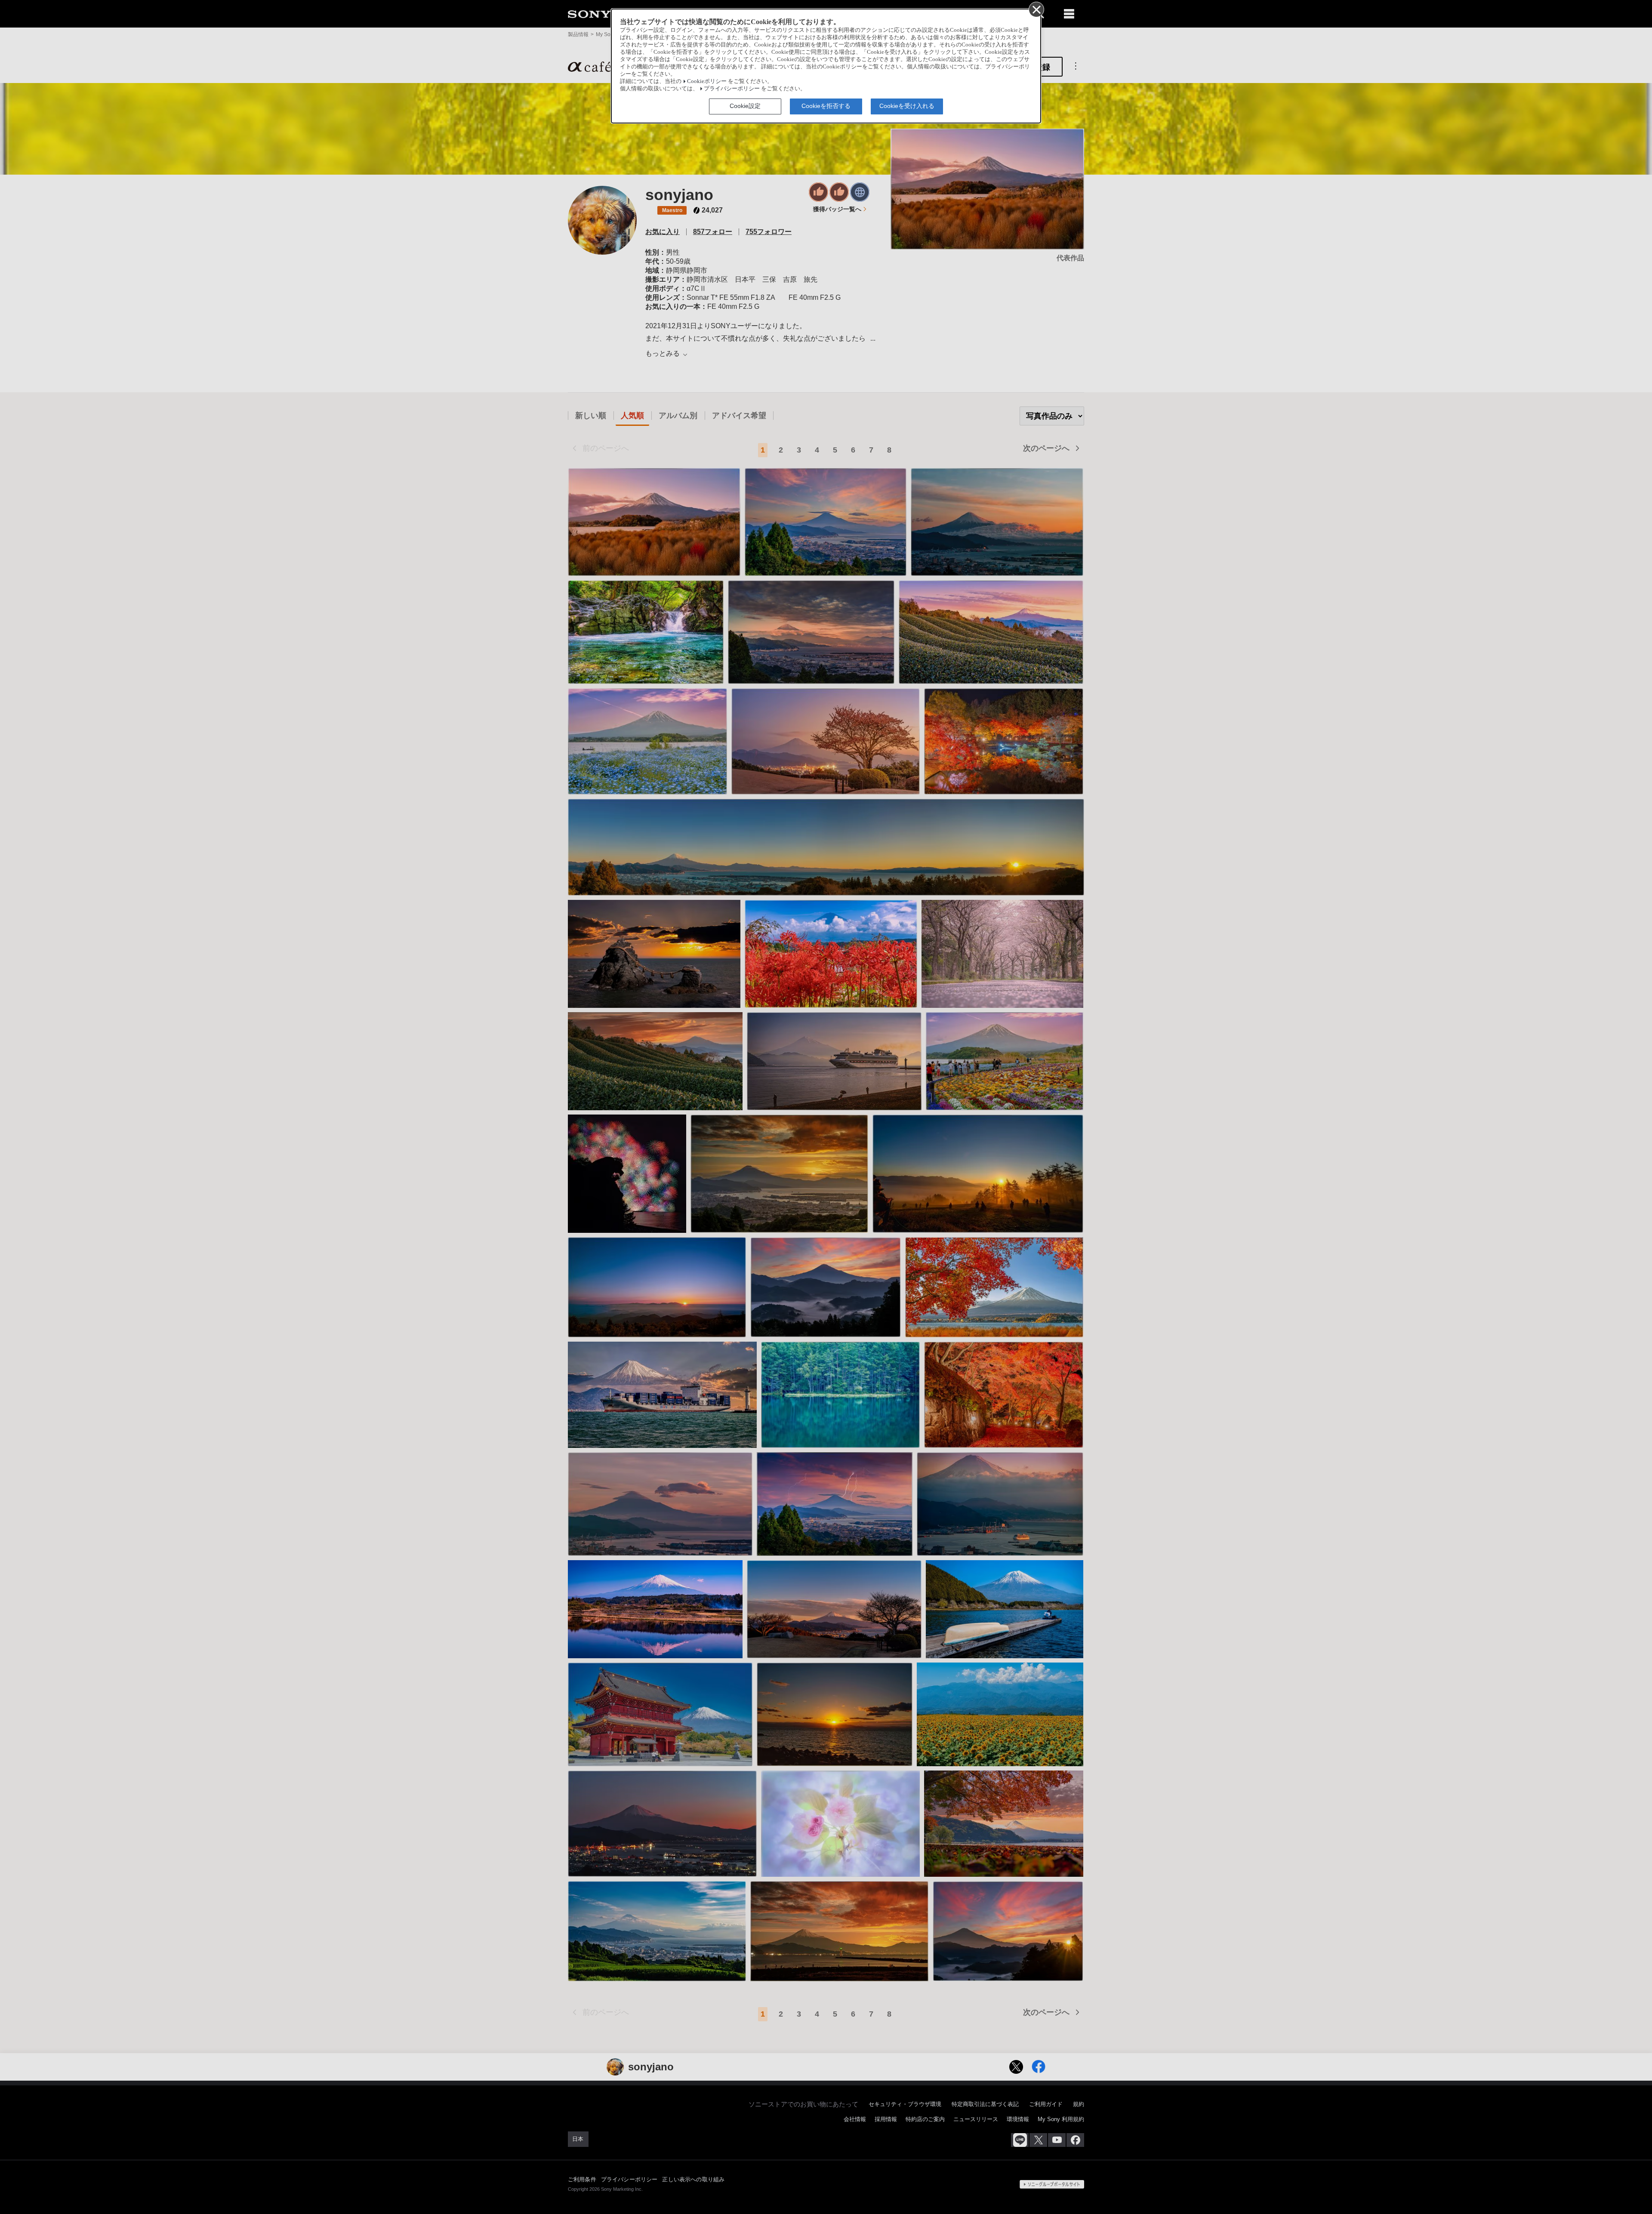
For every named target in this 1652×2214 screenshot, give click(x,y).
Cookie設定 (745, 106)
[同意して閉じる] (1036, 9)
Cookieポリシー (707, 81)
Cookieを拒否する (826, 106)
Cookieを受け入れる (907, 106)
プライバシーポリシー (732, 89)
